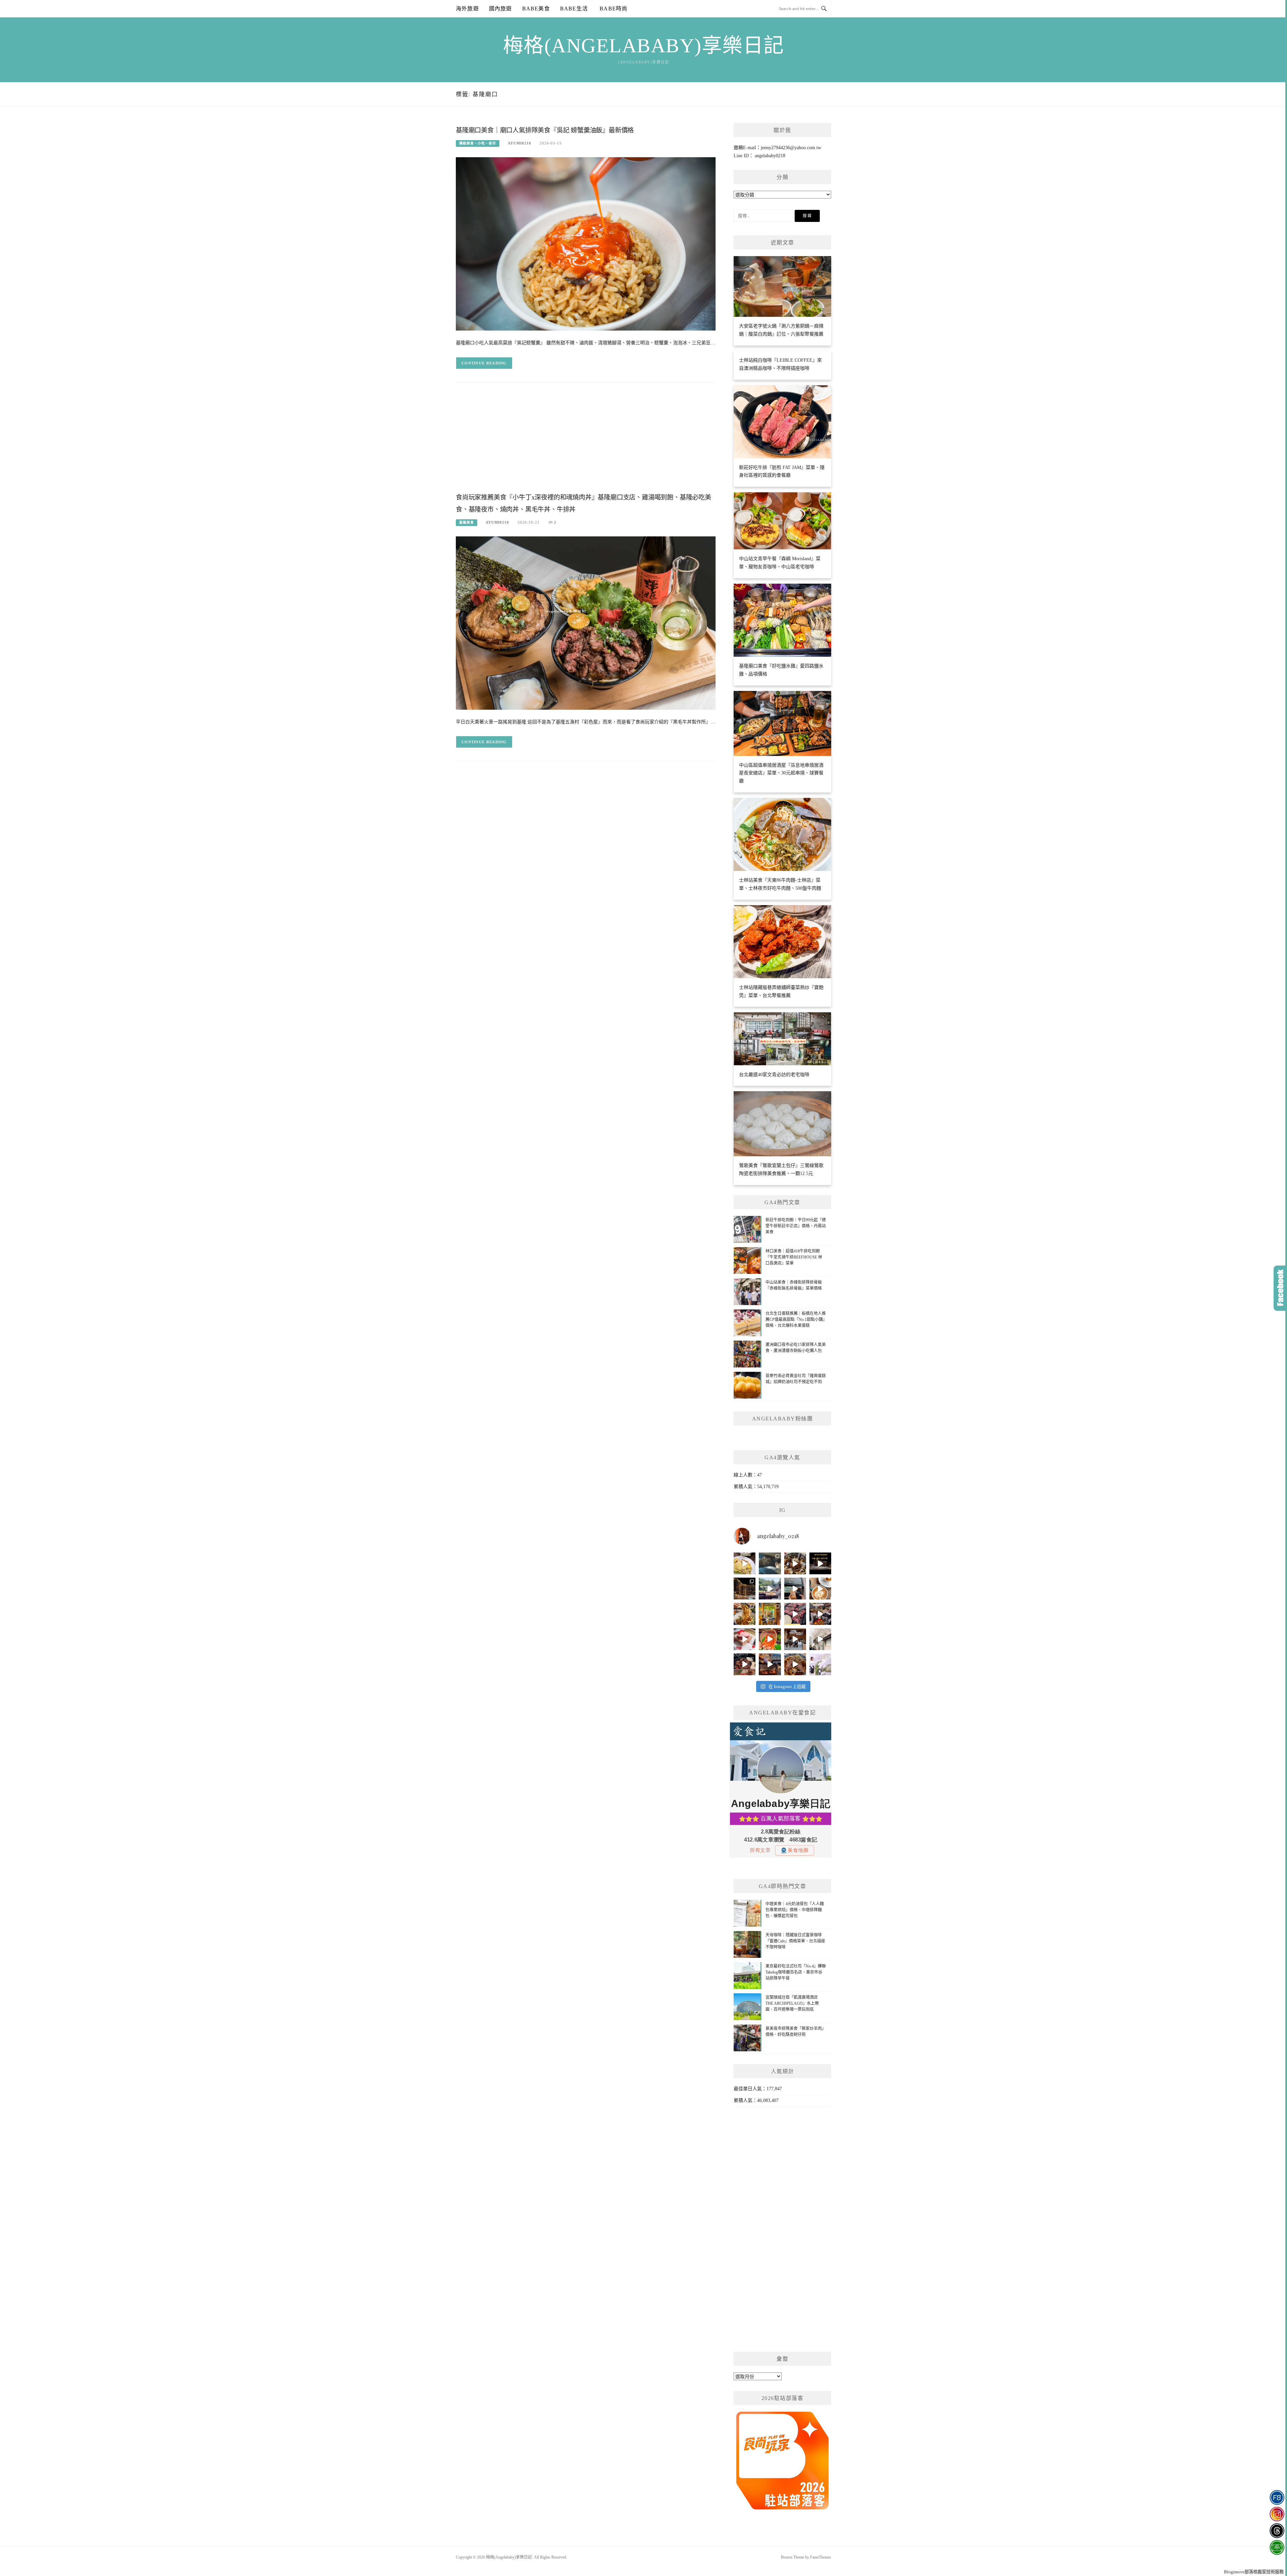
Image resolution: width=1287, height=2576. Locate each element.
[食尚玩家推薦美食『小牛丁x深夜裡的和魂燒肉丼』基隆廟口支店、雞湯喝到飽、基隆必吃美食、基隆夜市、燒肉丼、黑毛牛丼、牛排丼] (586, 622)
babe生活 (574, 9)
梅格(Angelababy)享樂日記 (644, 46)
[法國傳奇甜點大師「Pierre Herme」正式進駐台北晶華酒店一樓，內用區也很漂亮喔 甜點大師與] (745, 1639)
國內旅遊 (501, 9)
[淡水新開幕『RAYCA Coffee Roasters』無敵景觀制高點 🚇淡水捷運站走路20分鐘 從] (770, 1589)
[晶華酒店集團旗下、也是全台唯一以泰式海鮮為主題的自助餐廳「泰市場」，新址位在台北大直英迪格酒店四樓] (770, 1639)
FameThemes (821, 2557)
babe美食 (536, 9)
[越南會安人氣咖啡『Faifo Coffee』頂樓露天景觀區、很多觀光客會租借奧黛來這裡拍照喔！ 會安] (770, 1614)
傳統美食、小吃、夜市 (478, 143)
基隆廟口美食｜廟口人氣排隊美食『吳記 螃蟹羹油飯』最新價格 (545, 130)
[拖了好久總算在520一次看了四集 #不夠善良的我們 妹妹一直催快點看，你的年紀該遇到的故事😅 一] (770, 1563)
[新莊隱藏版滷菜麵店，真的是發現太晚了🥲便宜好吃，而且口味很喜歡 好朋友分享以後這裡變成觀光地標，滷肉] (745, 1614)
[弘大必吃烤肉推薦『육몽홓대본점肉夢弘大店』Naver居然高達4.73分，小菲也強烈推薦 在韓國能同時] (795, 1614)
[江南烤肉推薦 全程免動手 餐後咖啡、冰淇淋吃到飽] (745, 1664)
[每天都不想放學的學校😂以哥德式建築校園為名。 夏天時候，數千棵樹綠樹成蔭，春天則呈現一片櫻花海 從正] (820, 1664)
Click (1280, 1288)
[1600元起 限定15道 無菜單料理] (770, 1664)
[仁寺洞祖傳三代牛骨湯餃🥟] (820, 1639)
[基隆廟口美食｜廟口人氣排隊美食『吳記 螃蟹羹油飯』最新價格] (586, 244)
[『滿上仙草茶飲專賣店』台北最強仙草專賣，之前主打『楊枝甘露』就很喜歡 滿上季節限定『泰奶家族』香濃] (795, 1589)
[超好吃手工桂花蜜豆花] (795, 1639)
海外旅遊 (467, 9)
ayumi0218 (519, 143)
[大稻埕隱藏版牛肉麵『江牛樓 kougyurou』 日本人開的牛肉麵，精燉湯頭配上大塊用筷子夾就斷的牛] (795, 1664)
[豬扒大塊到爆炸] (745, 1563)
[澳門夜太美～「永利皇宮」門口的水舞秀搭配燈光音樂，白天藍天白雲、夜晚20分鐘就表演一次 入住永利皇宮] (745, 1589)
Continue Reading (484, 363)
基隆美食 (467, 522)
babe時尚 (613, 9)
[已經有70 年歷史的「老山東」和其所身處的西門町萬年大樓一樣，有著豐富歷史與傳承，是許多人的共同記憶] (795, 1563)
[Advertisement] (586, 443)
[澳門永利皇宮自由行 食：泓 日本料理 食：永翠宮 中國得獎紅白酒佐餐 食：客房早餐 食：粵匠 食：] (820, 1563)
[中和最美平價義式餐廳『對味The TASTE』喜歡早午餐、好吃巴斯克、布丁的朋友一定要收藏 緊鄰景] (820, 1589)
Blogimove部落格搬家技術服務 (1254, 2572)
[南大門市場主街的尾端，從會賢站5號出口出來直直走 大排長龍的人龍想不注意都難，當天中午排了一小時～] (820, 1614)
